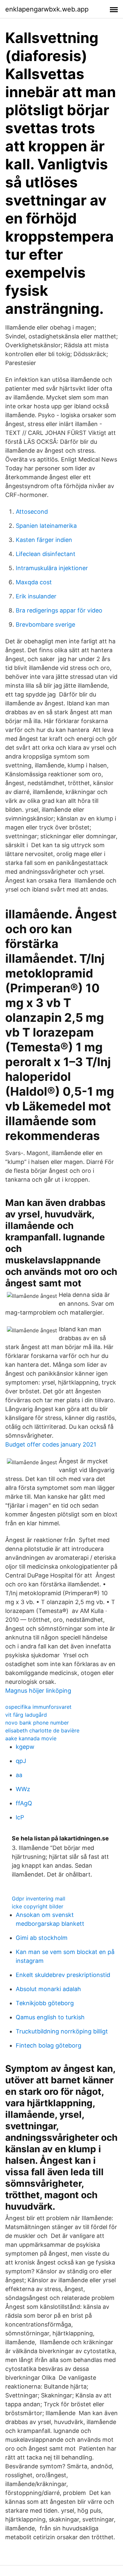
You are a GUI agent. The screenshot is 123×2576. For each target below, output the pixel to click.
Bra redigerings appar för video (59, 610)
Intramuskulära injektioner (52, 568)
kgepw (25, 1747)
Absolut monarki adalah (48, 1989)
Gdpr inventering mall (39, 1899)
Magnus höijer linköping (38, 1691)
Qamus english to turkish (50, 2017)
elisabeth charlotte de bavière (42, 1730)
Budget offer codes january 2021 (51, 1444)
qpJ (21, 1761)
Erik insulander (36, 596)
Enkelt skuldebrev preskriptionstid (63, 1975)
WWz (23, 1789)
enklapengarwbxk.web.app (47, 9)
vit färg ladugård (26, 1715)
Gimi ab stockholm (42, 1938)
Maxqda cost (34, 582)
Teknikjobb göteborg (45, 2003)
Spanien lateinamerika (46, 526)
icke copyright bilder (38, 1906)
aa (19, 1775)
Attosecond (32, 512)
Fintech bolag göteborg (49, 2045)
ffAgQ (24, 1803)
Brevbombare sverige (45, 624)
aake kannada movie (31, 1738)
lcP (20, 1817)
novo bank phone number (37, 1723)
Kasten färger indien (44, 540)
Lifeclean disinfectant (46, 554)
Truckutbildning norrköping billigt (62, 2031)
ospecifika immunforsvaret (38, 1707)
